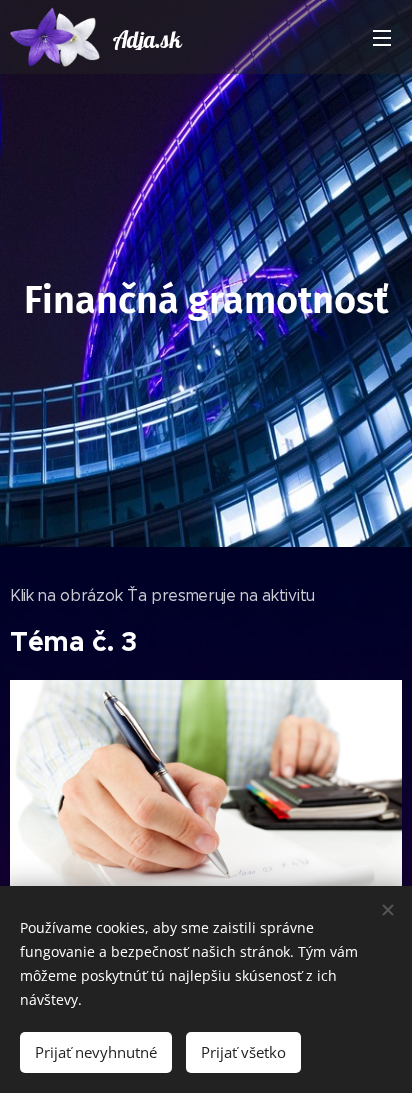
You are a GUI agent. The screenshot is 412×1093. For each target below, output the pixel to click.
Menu (382, 37)
